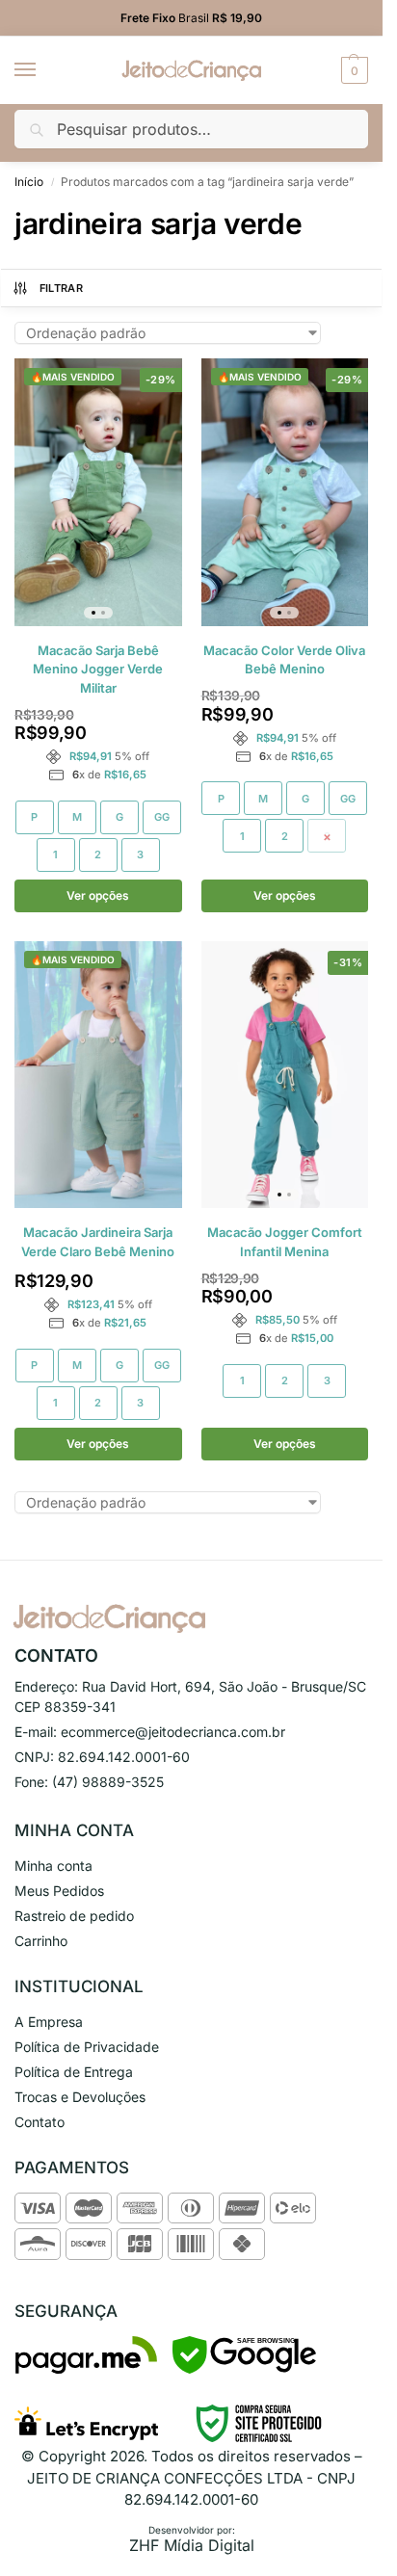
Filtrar (61, 288)
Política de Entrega (74, 2072)
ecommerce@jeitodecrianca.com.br (173, 1732)
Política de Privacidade (87, 2047)
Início (29, 182)
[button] (352, 70)
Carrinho (41, 1941)
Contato (40, 2122)
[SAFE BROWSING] (244, 2368)
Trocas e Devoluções (80, 2097)
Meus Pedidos (59, 1891)
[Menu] (43, 70)
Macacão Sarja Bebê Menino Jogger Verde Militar (98, 669)
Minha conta (53, 1866)
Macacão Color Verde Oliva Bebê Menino (284, 660)
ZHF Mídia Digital (192, 2545)
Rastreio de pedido (74, 1916)
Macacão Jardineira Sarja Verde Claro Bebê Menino (98, 1242)
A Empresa (49, 2022)
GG (162, 817)
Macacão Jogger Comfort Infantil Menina (285, 1242)
